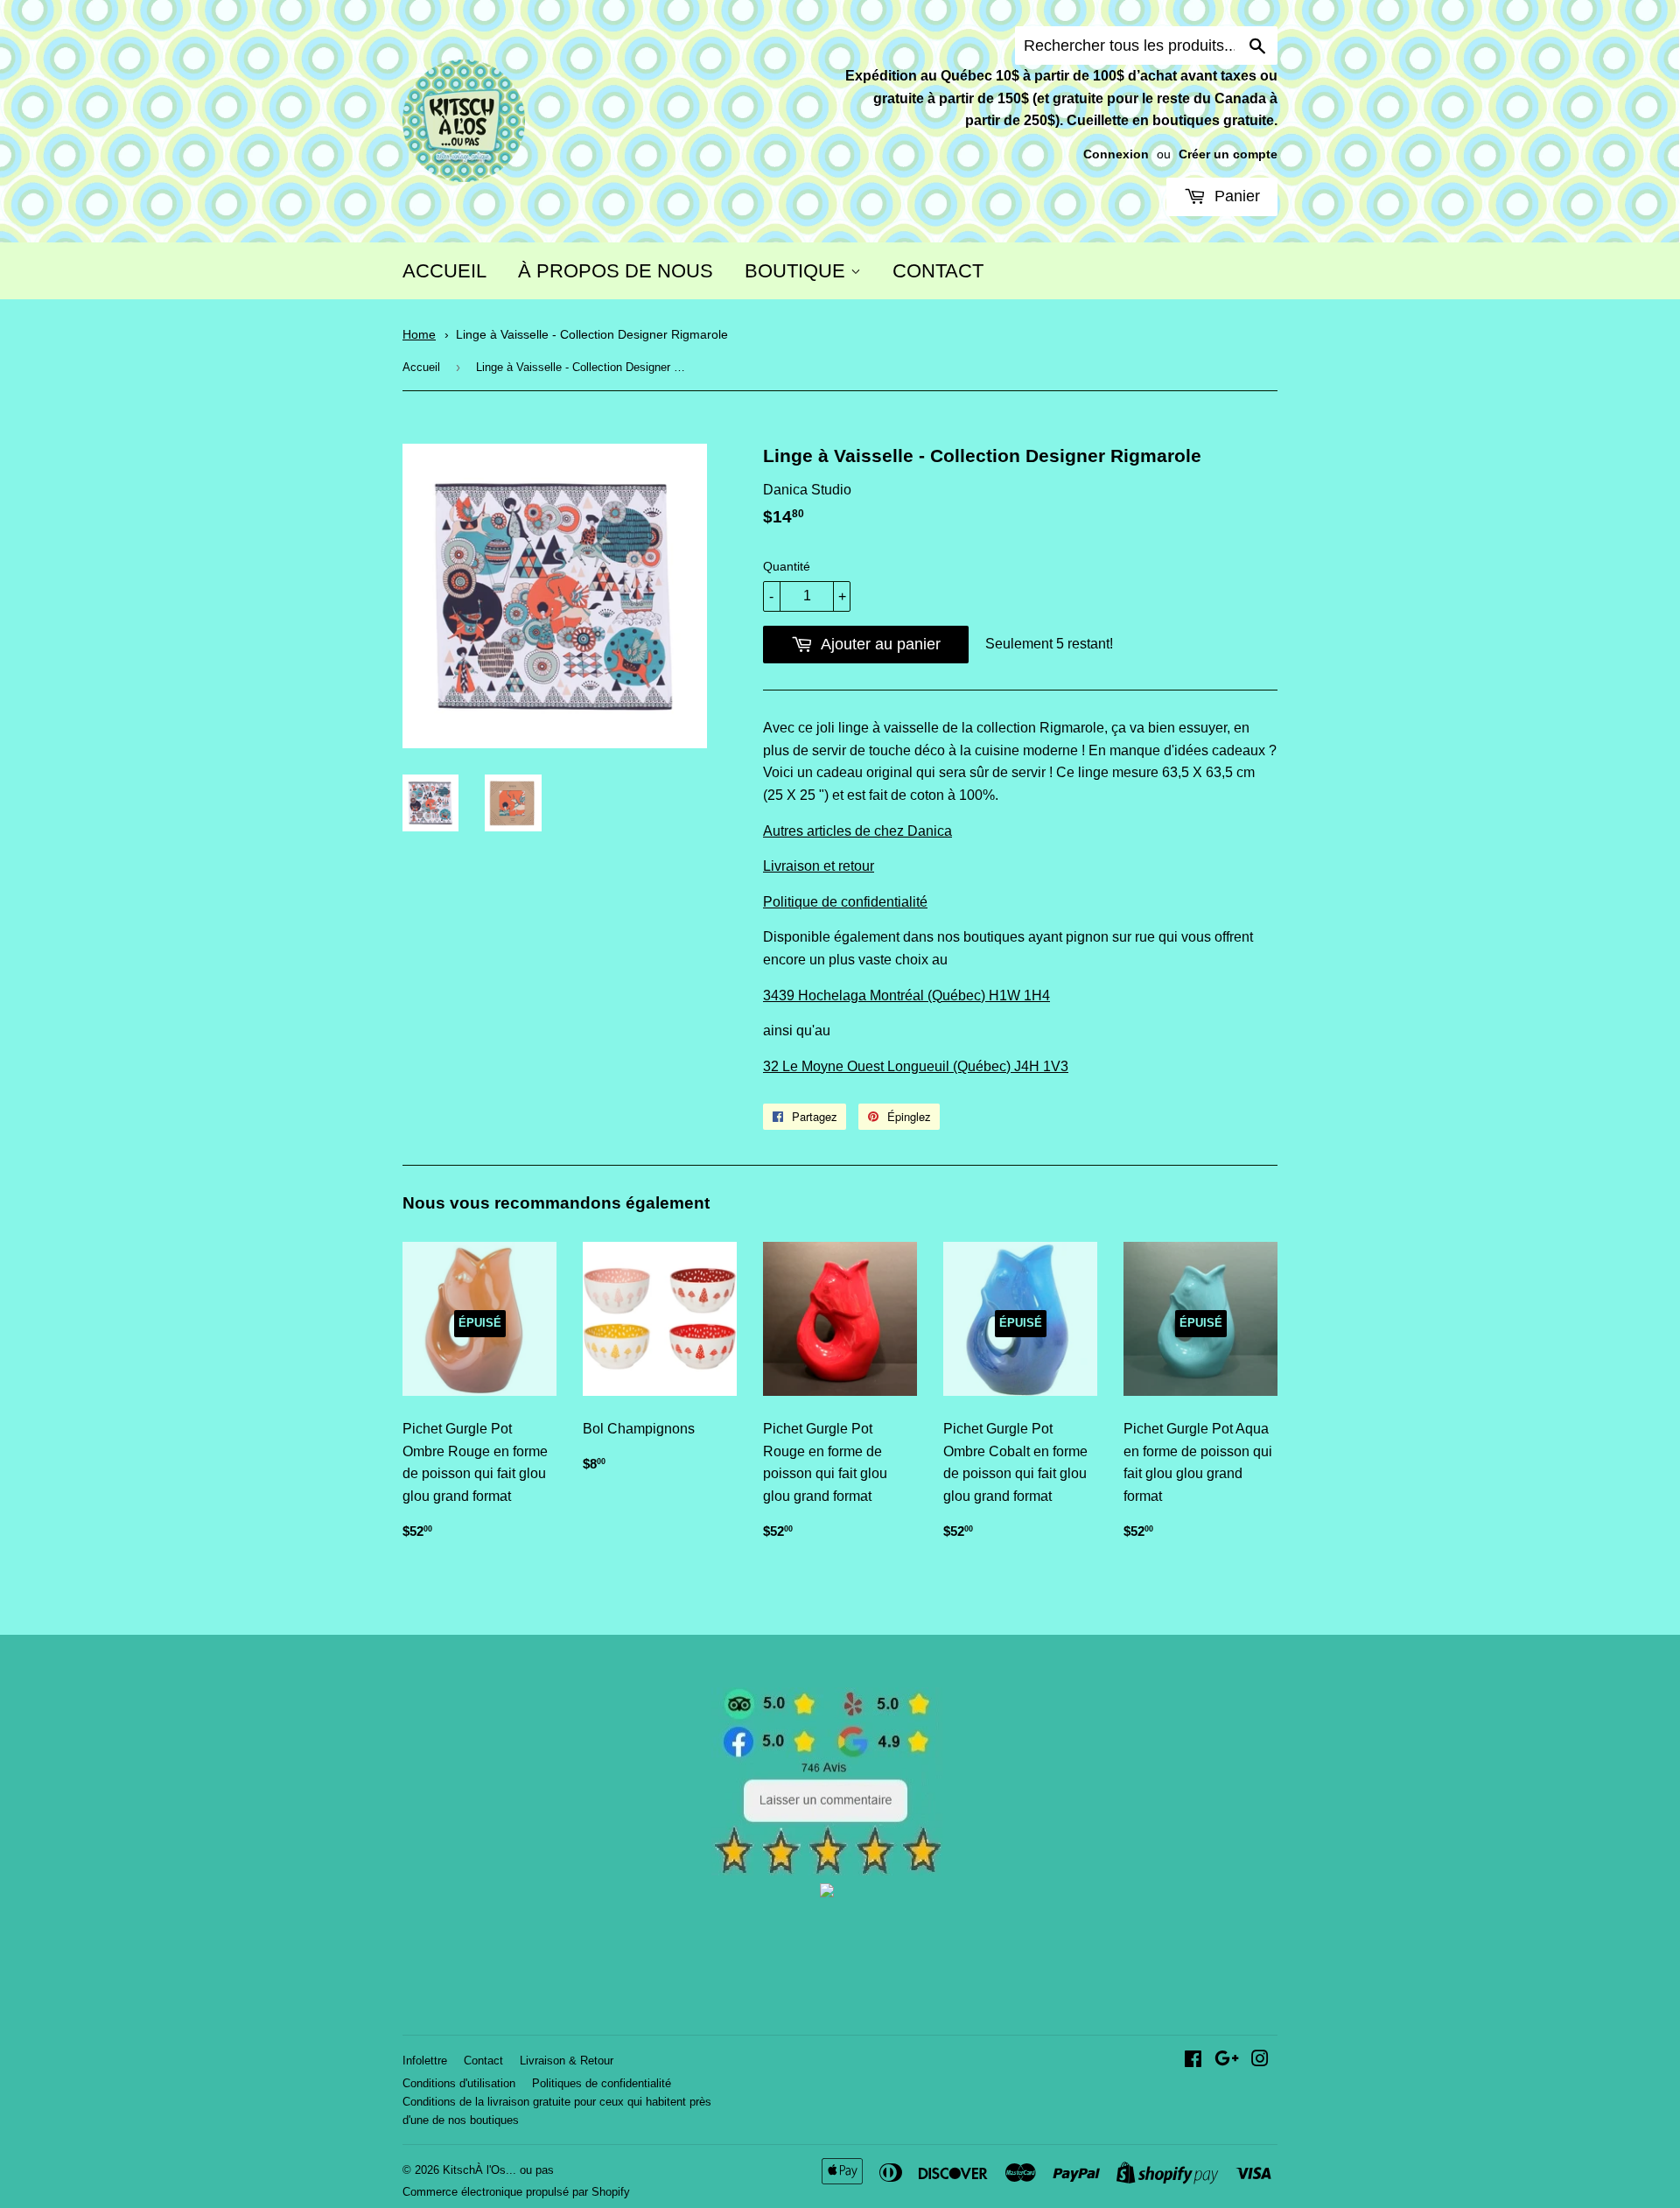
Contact (483, 2061)
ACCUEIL (444, 271)
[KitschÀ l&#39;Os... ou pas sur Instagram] (1260, 2061)
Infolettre (425, 2061)
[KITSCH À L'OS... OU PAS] (827, 1893)
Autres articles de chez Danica (857, 831)
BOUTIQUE (798, 271)
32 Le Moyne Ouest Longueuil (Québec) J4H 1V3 (916, 1066)
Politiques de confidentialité (602, 2083)
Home (419, 335)
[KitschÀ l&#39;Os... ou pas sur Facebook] (1193, 2061)
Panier (1235, 196)
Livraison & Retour (567, 2061)
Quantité (787, 566)
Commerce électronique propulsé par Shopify (516, 2192)
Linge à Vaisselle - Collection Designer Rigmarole (592, 335)
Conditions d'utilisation (459, 2083)
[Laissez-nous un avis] (827, 1871)
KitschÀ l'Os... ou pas (498, 2170)
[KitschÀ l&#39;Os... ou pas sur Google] (1227, 2061)
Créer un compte (1228, 154)
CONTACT (938, 271)
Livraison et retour (819, 866)
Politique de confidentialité (845, 902)
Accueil (421, 367)
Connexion (1116, 154)
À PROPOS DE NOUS (616, 271)
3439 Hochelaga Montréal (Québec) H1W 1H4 (906, 995)
